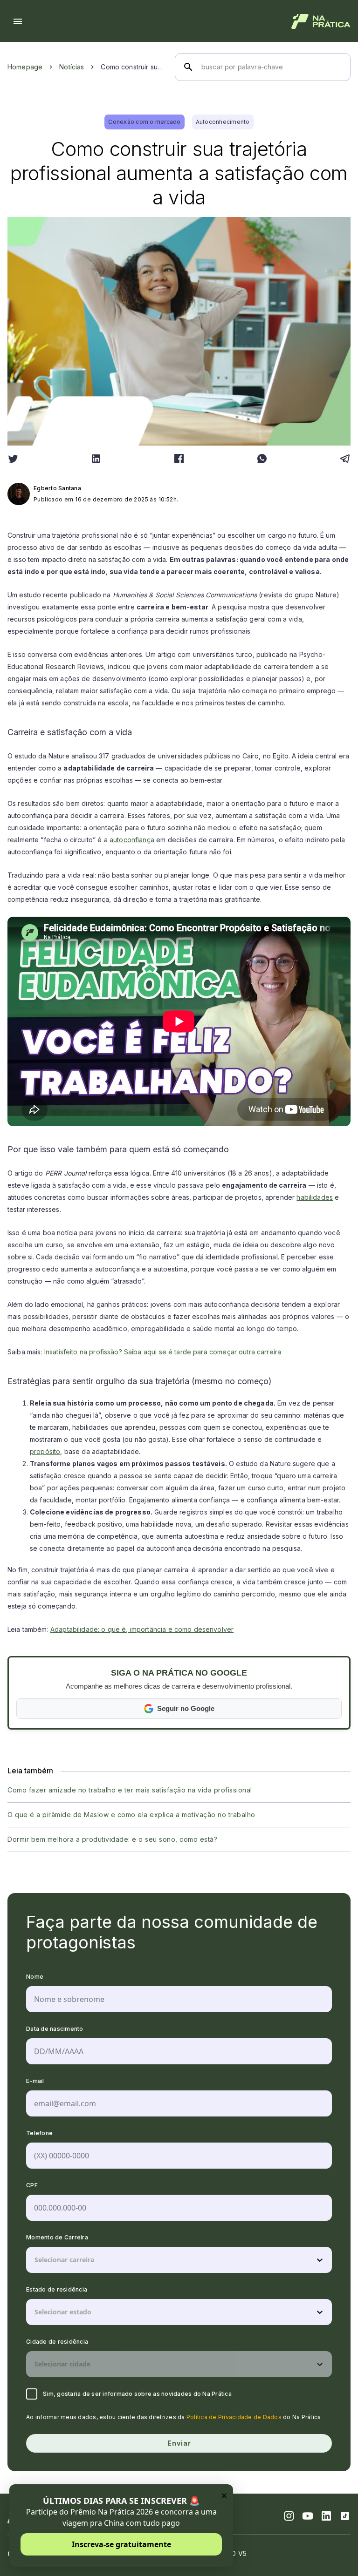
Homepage (25, 67)
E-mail (35, 2081)
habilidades (315, 1197)
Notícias (72, 67)
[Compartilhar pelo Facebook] (179, 459)
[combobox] (35, 2260)
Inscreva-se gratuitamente (121, 2544)
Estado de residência (57, 2289)
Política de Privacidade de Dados (234, 2417)
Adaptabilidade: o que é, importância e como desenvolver (142, 1629)
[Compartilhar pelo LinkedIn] (96, 459)
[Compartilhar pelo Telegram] (345, 459)
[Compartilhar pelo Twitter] (13, 459)
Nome (35, 1977)
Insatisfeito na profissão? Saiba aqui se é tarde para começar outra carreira (163, 1352)
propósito (45, 1451)
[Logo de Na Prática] (321, 21)
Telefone (39, 2133)
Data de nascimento (55, 2029)
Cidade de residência (57, 2342)
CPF (32, 2185)
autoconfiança (132, 840)
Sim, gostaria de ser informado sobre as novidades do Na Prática (137, 2394)
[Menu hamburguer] (18, 21)
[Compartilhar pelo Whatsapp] (262, 459)
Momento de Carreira (57, 2237)
